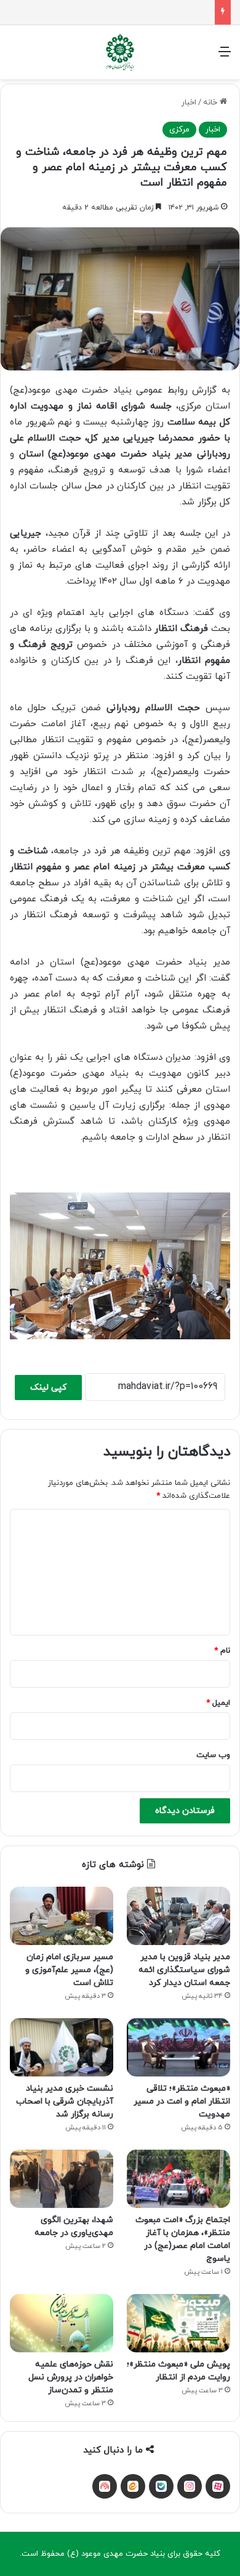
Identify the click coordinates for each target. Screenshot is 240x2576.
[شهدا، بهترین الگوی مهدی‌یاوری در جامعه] (62, 2179)
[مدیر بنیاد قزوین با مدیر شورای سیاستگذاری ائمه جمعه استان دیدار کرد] (178, 1916)
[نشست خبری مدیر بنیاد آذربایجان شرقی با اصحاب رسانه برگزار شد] (62, 2047)
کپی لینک (48, 1388)
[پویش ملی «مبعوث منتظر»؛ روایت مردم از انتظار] (178, 2323)
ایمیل (218, 1703)
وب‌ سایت (213, 1755)
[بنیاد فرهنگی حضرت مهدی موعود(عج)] (120, 52)
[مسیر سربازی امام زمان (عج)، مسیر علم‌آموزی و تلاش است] (62, 1916)
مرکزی (179, 130)
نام (222, 1651)
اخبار (189, 103)
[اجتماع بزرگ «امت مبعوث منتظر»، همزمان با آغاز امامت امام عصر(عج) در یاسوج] (178, 2179)
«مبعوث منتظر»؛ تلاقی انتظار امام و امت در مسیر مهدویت (182, 2101)
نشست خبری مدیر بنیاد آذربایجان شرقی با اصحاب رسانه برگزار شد (65, 2101)
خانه (211, 103)
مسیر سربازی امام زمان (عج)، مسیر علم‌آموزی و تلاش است (69, 1970)
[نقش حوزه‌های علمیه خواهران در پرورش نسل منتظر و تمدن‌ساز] (62, 2323)
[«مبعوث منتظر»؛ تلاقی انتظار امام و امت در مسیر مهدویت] (178, 2047)
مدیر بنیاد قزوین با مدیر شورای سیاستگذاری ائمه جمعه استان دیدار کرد (184, 1970)
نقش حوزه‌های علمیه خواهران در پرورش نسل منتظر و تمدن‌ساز (71, 2377)
